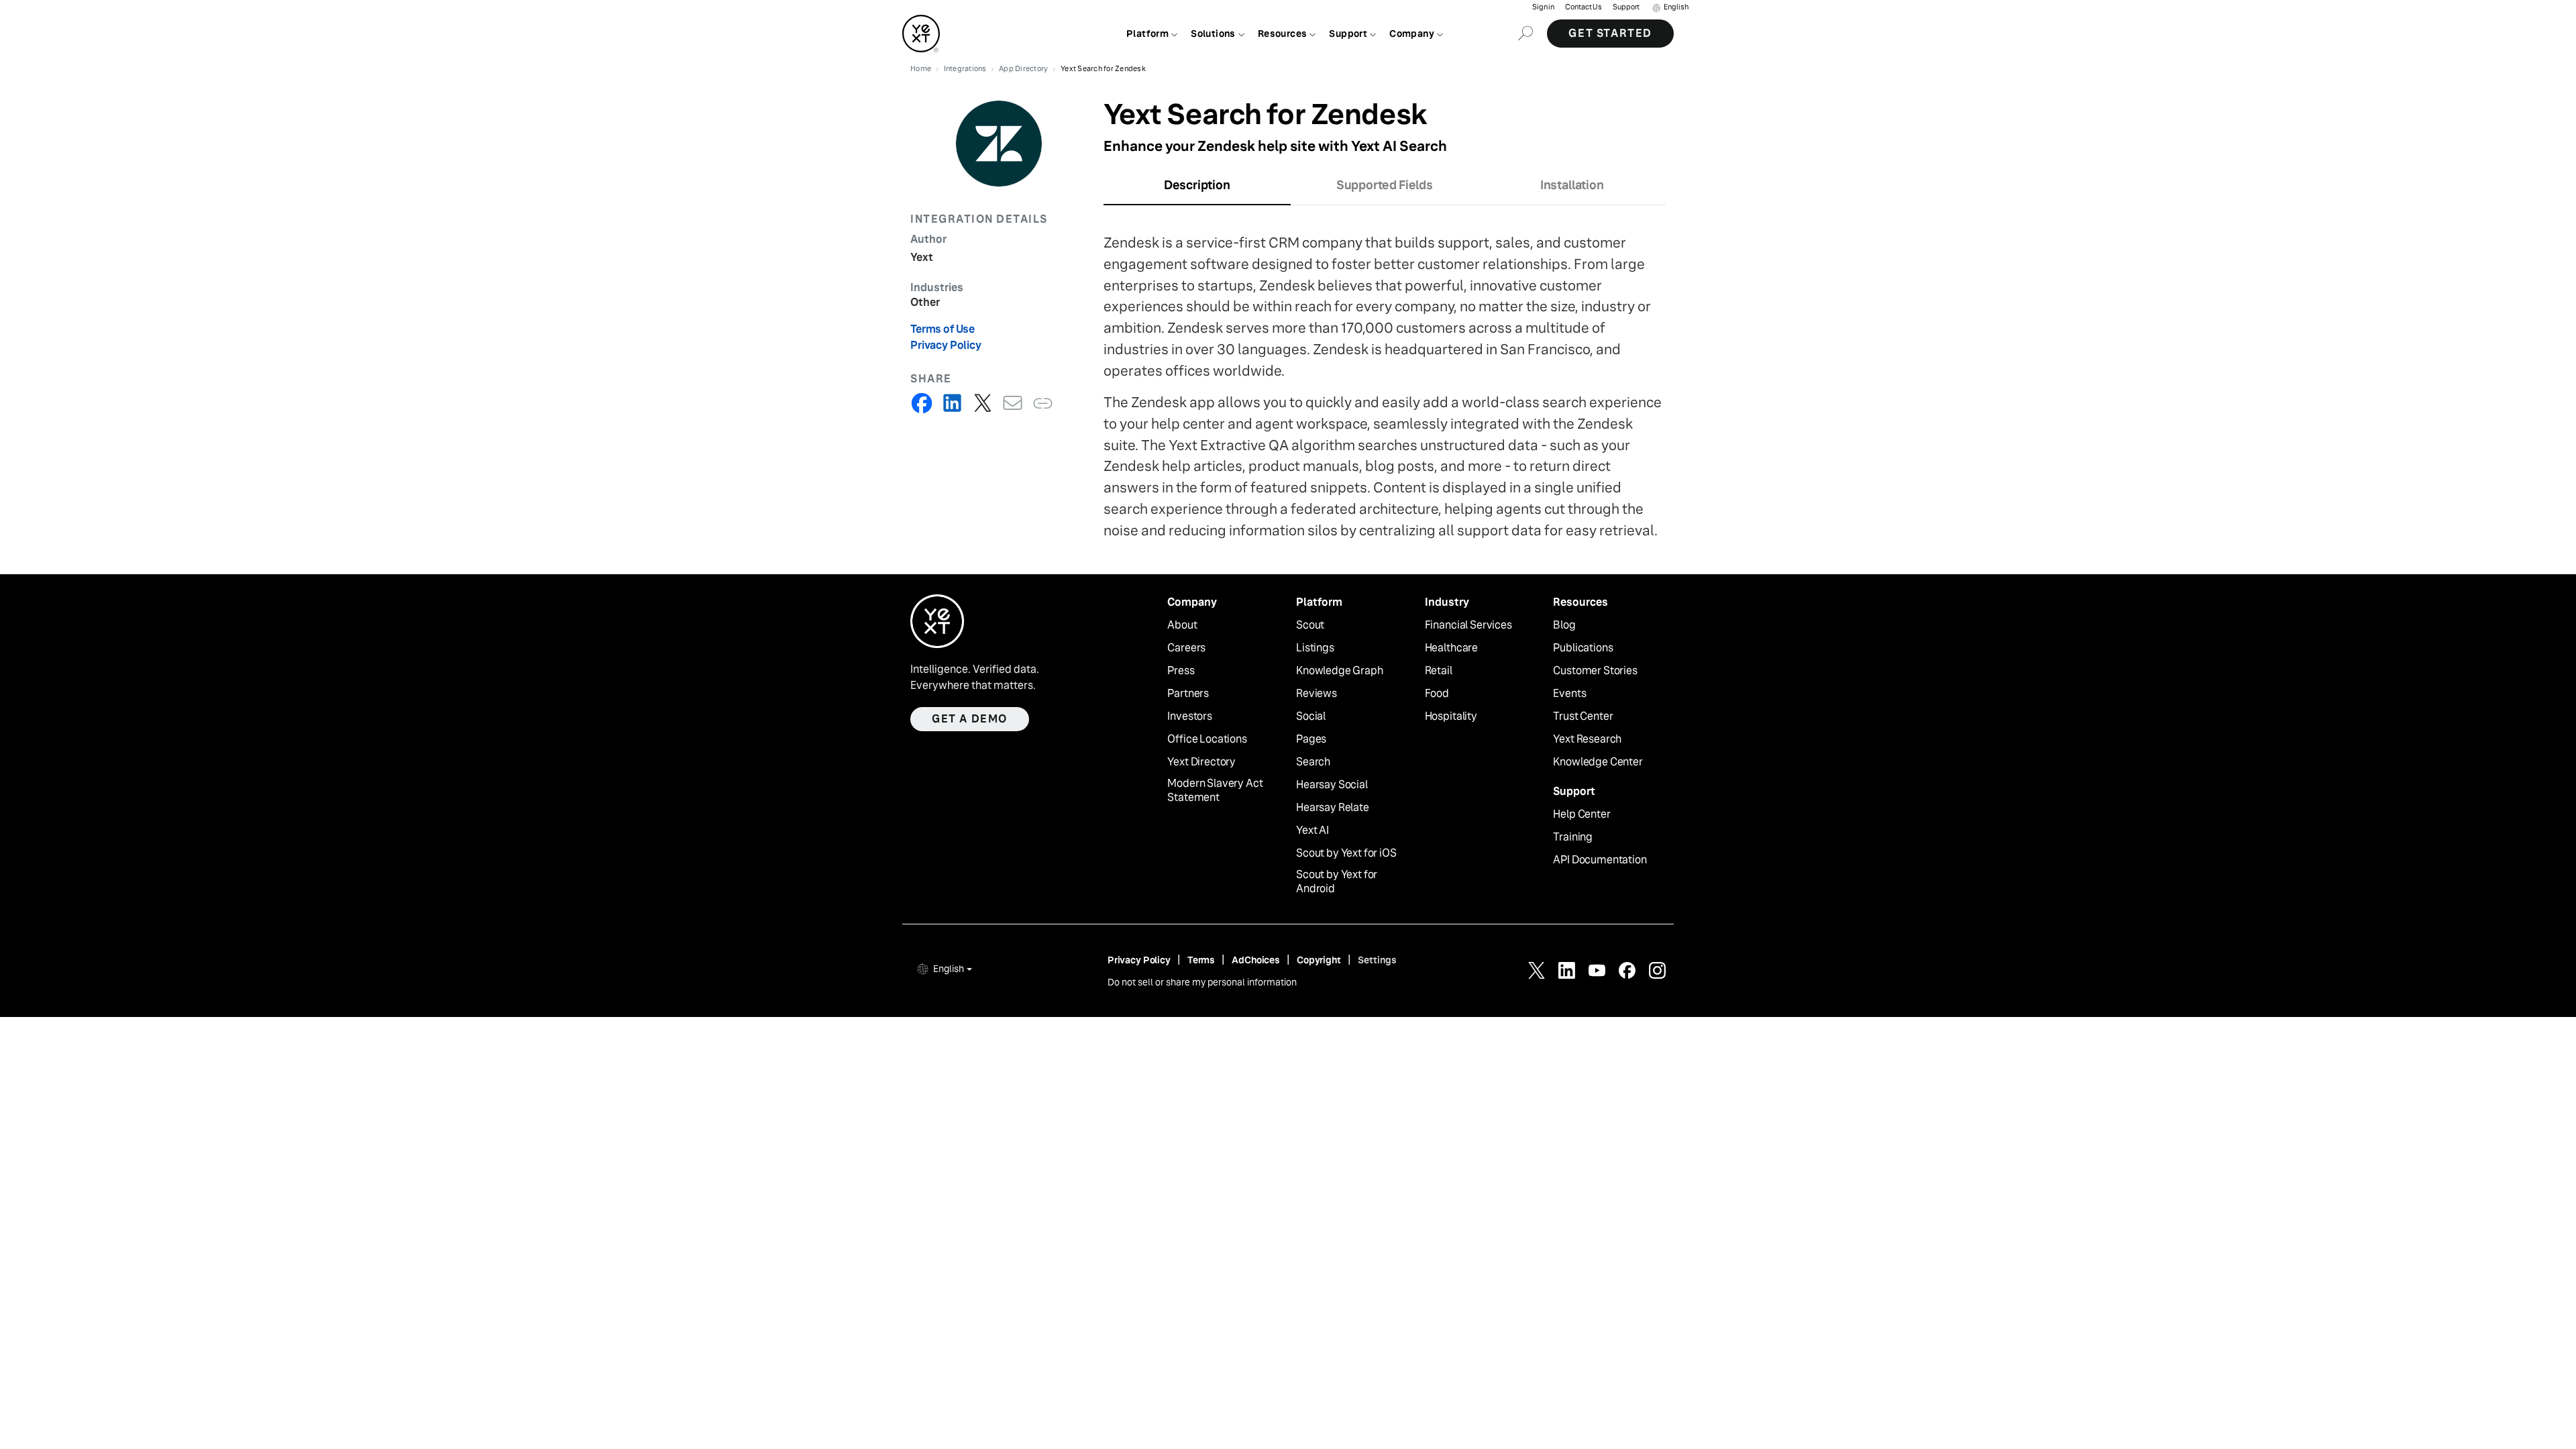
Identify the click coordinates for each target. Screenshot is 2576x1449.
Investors (1190, 716)
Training (1573, 837)
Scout (1310, 625)
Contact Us (1584, 7)
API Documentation (1600, 860)
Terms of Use (943, 329)
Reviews (1317, 694)
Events (1569, 694)
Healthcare (1451, 648)
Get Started (1610, 33)
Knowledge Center (1598, 762)
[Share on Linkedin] (952, 403)
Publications (1583, 648)
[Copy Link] (1043, 403)
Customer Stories (1595, 671)
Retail (1439, 671)
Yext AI (1312, 830)
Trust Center (1583, 716)
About (1182, 625)
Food (1437, 694)
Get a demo (970, 719)
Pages (1311, 739)
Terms (1201, 960)
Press (1181, 671)
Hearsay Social (1332, 785)
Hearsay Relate (1333, 808)
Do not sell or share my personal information (1202, 982)
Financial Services (1468, 625)
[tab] (1197, 189)
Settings (1377, 960)
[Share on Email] (1013, 403)
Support (1626, 7)
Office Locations (1207, 739)
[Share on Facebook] (922, 403)
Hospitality (1451, 716)
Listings (1315, 648)
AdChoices (1256, 960)
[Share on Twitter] (982, 403)
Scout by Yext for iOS (1346, 853)
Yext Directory (1201, 762)
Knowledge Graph (1340, 671)
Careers (1186, 648)
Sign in (1543, 7)
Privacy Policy (946, 345)
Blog (1564, 625)
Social (1311, 716)
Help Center (1581, 814)
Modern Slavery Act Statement (1215, 791)
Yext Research (1587, 739)
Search (1313, 762)
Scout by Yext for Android (1337, 882)
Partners (1188, 694)
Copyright (1319, 960)
